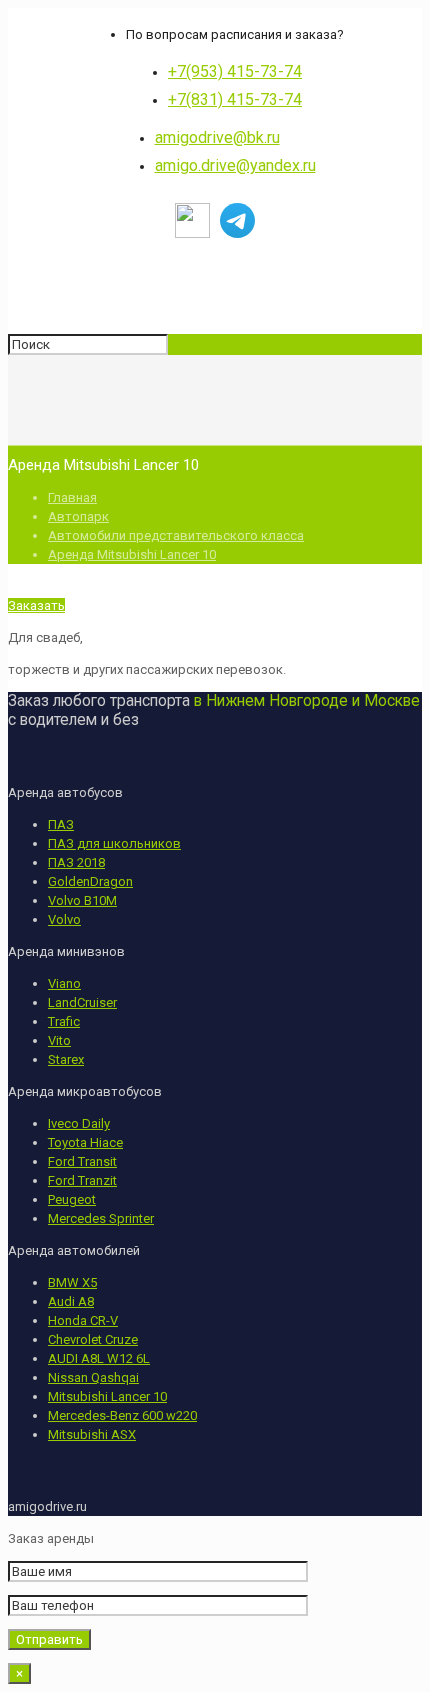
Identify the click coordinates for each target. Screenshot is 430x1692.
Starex (66, 1059)
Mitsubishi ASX (92, 1434)
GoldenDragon (90, 881)
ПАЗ (61, 824)
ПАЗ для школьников (114, 843)
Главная (72, 497)
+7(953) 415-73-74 (235, 71)
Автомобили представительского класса (176, 535)
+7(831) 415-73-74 (235, 99)
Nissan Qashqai (93, 1377)
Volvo (64, 919)
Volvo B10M (82, 900)
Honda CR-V (83, 1320)
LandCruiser (82, 1002)
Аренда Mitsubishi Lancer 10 (132, 554)
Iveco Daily (79, 1123)
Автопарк (78, 516)
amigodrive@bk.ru (217, 137)
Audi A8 (71, 1301)
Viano (64, 983)
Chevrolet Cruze (93, 1339)
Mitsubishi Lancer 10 (107, 1396)
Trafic (64, 1021)
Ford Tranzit (82, 1180)
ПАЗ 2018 (76, 862)
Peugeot (72, 1199)
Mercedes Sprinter (101, 1218)
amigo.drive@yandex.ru (235, 165)
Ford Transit (82, 1161)
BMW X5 (72, 1282)
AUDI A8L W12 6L (99, 1358)
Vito (59, 1040)
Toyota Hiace (85, 1142)
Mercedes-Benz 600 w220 (122, 1415)
